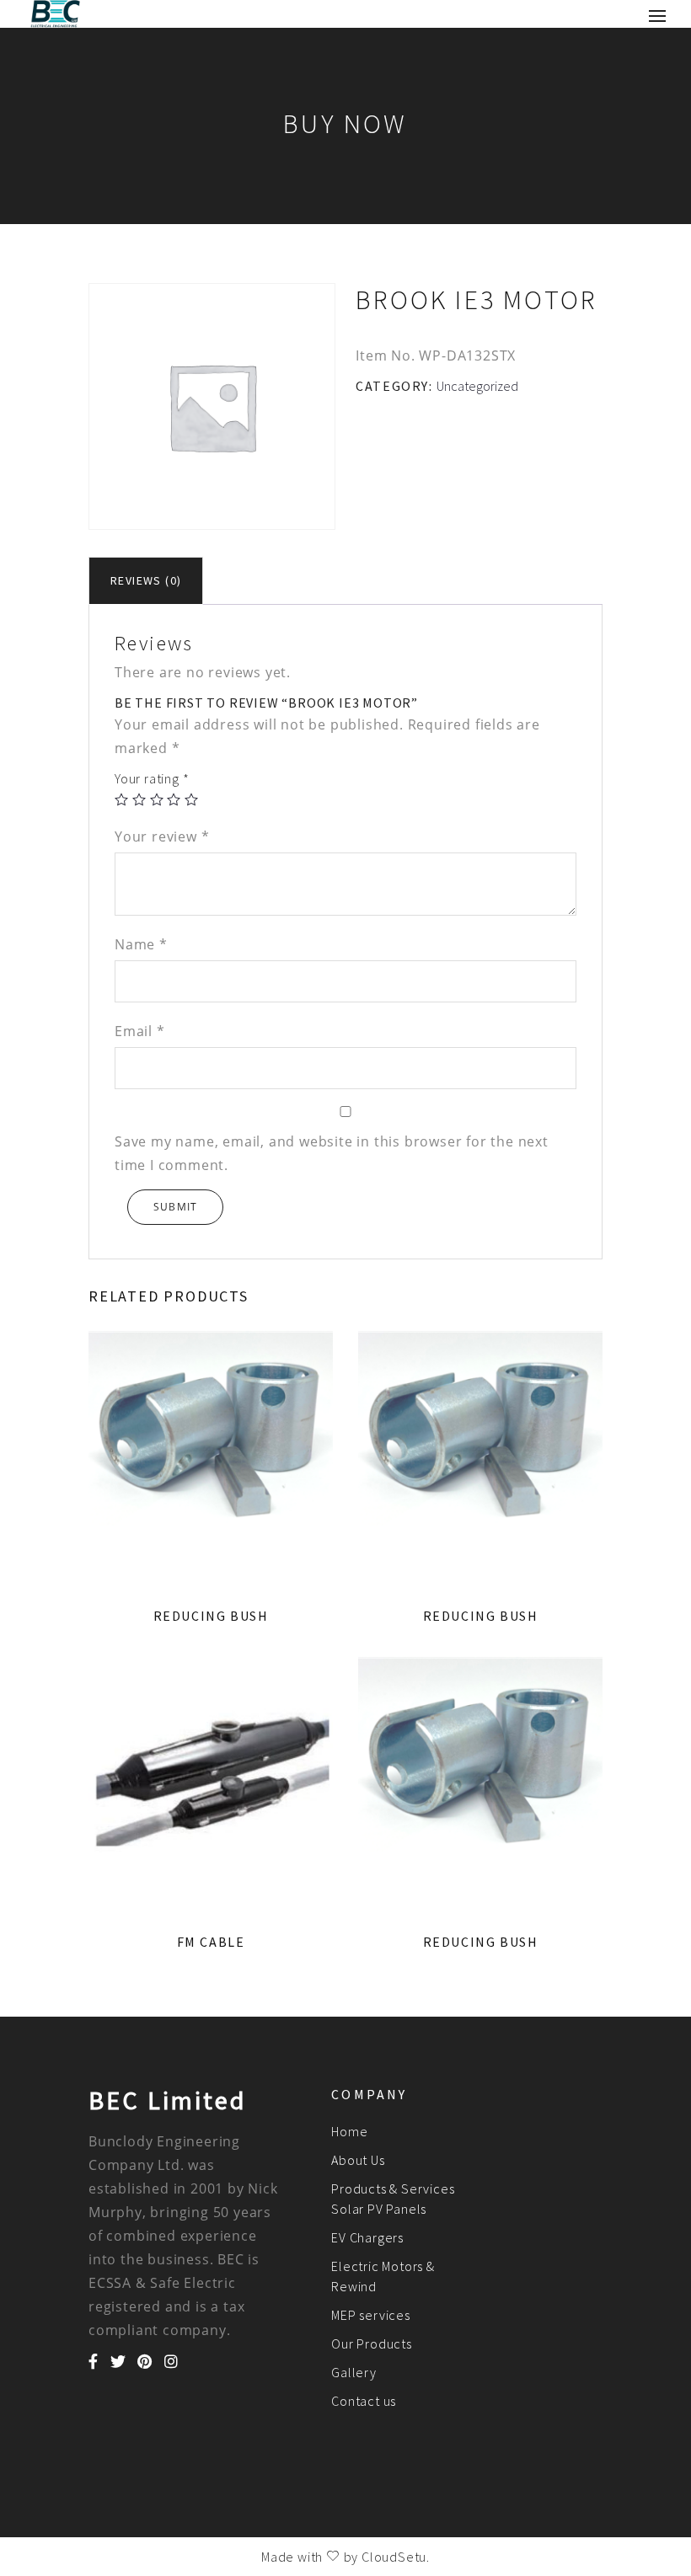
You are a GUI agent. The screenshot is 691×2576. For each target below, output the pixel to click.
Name (141, 944)
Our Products (372, 2344)
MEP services (371, 2315)
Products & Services (393, 2189)
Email (140, 1031)
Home (349, 2131)
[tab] (146, 581)
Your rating (152, 778)
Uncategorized (477, 386)
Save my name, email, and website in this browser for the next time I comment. (332, 1153)
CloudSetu (394, 2557)
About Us (358, 2160)
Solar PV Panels (379, 2209)
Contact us (364, 2401)
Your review (162, 836)
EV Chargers (367, 2237)
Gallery (354, 2372)
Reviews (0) (146, 580)
